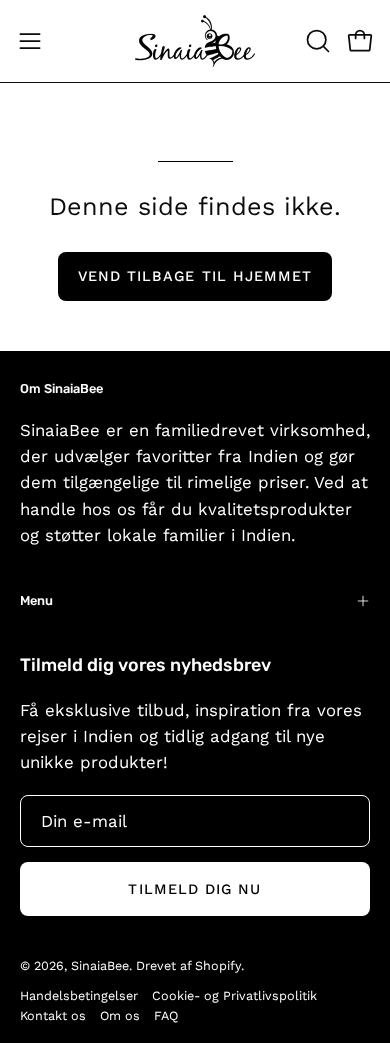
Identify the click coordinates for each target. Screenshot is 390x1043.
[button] (316, 41)
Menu (36, 600)
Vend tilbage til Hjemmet (195, 276)
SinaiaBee (100, 965)
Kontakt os (53, 1015)
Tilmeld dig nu (194, 889)
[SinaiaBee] (195, 41)
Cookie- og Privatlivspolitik (234, 995)
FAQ (166, 1015)
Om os (120, 1015)
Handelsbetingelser (79, 995)
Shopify (218, 965)
